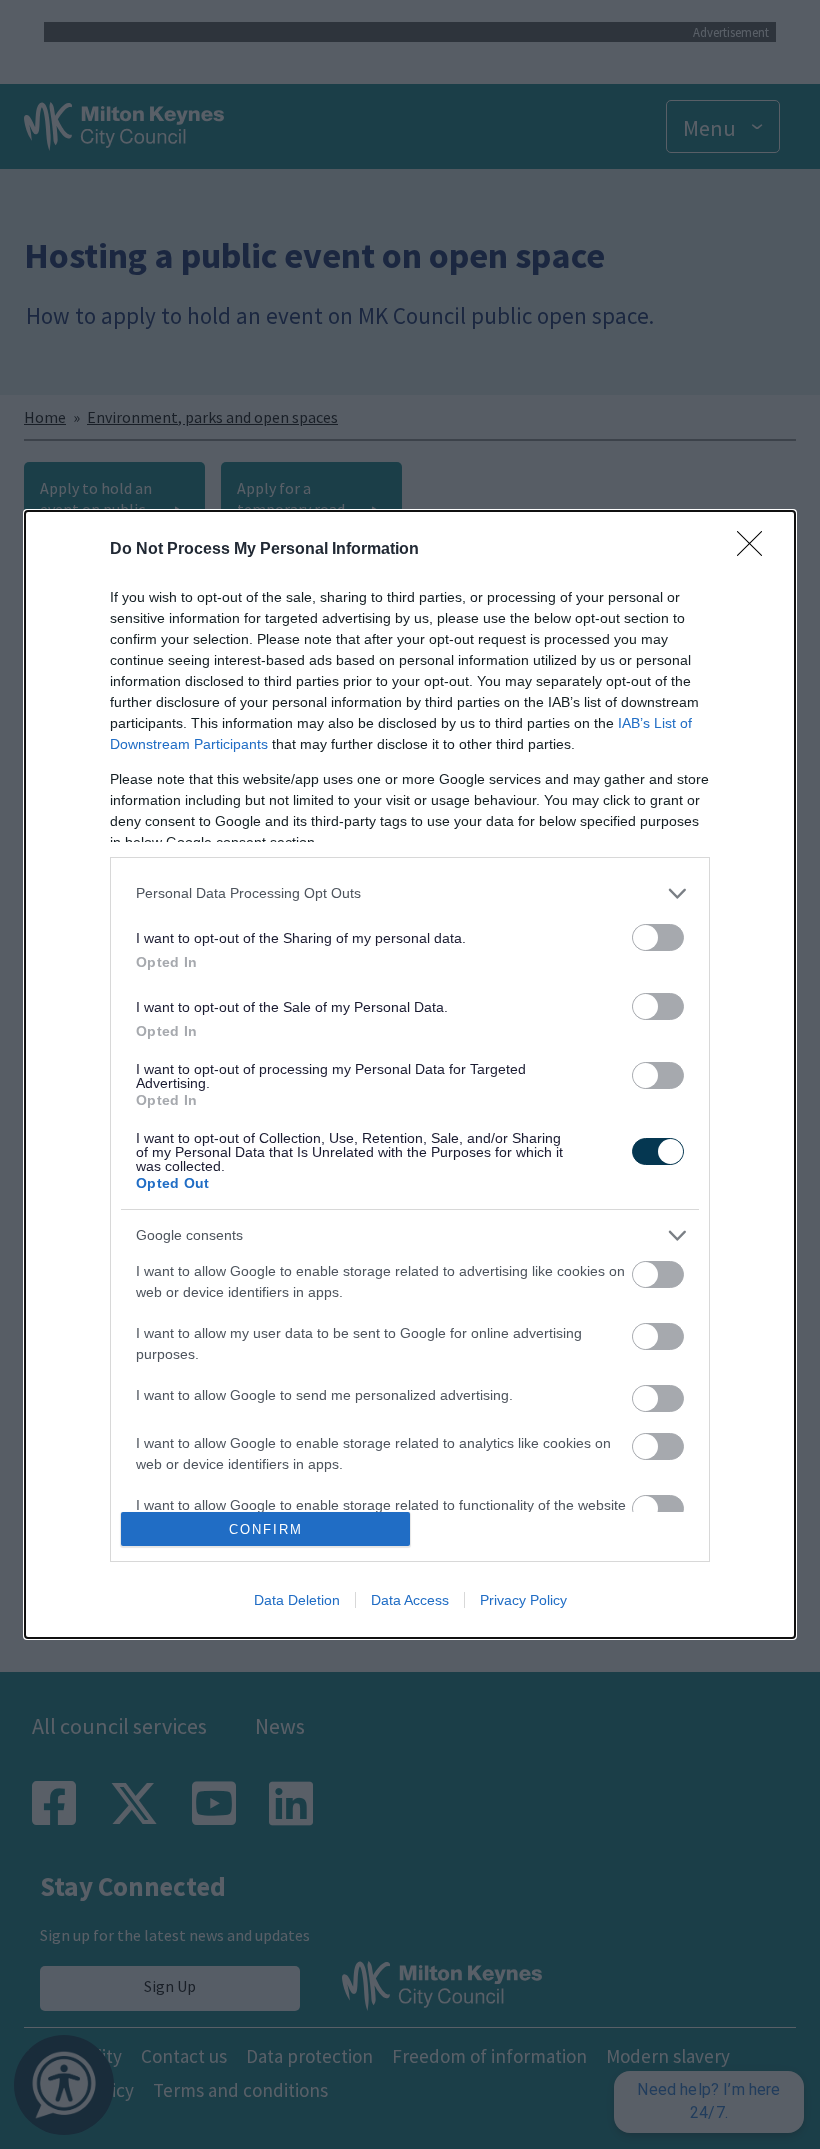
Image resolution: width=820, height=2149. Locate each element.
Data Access (410, 1600)
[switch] (658, 937)
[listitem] (410, 893)
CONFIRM (266, 1529)
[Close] (756, 550)
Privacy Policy (523, 1600)
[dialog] (410, 1075)
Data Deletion (297, 1600)
